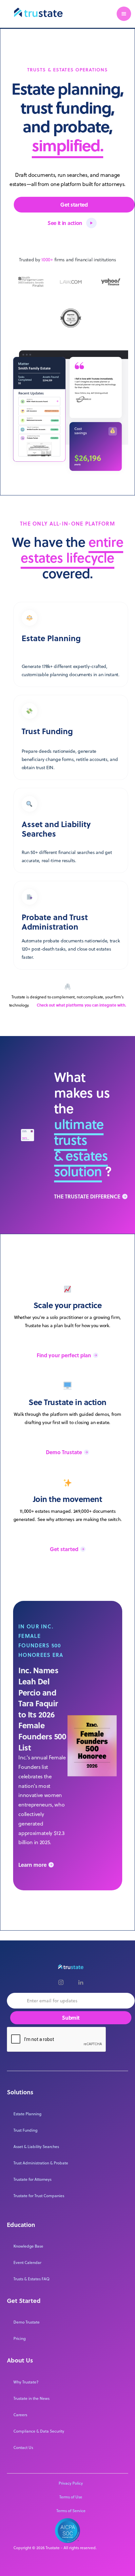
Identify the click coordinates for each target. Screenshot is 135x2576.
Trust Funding (25, 2130)
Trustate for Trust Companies (39, 2196)
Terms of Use (71, 2497)
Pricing (19, 2338)
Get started (74, 204)
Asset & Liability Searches (36, 2147)
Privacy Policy (71, 2483)
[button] (124, 14)
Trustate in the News (31, 2398)
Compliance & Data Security (39, 2431)
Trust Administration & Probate (41, 2163)
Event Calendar (27, 2262)
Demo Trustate (27, 2322)
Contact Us (23, 2447)
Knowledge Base (28, 2246)
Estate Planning (27, 2114)
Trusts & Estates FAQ (31, 2279)
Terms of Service (71, 2511)
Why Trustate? (26, 2382)
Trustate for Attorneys (32, 2179)
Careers (20, 2415)
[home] (37, 14)
